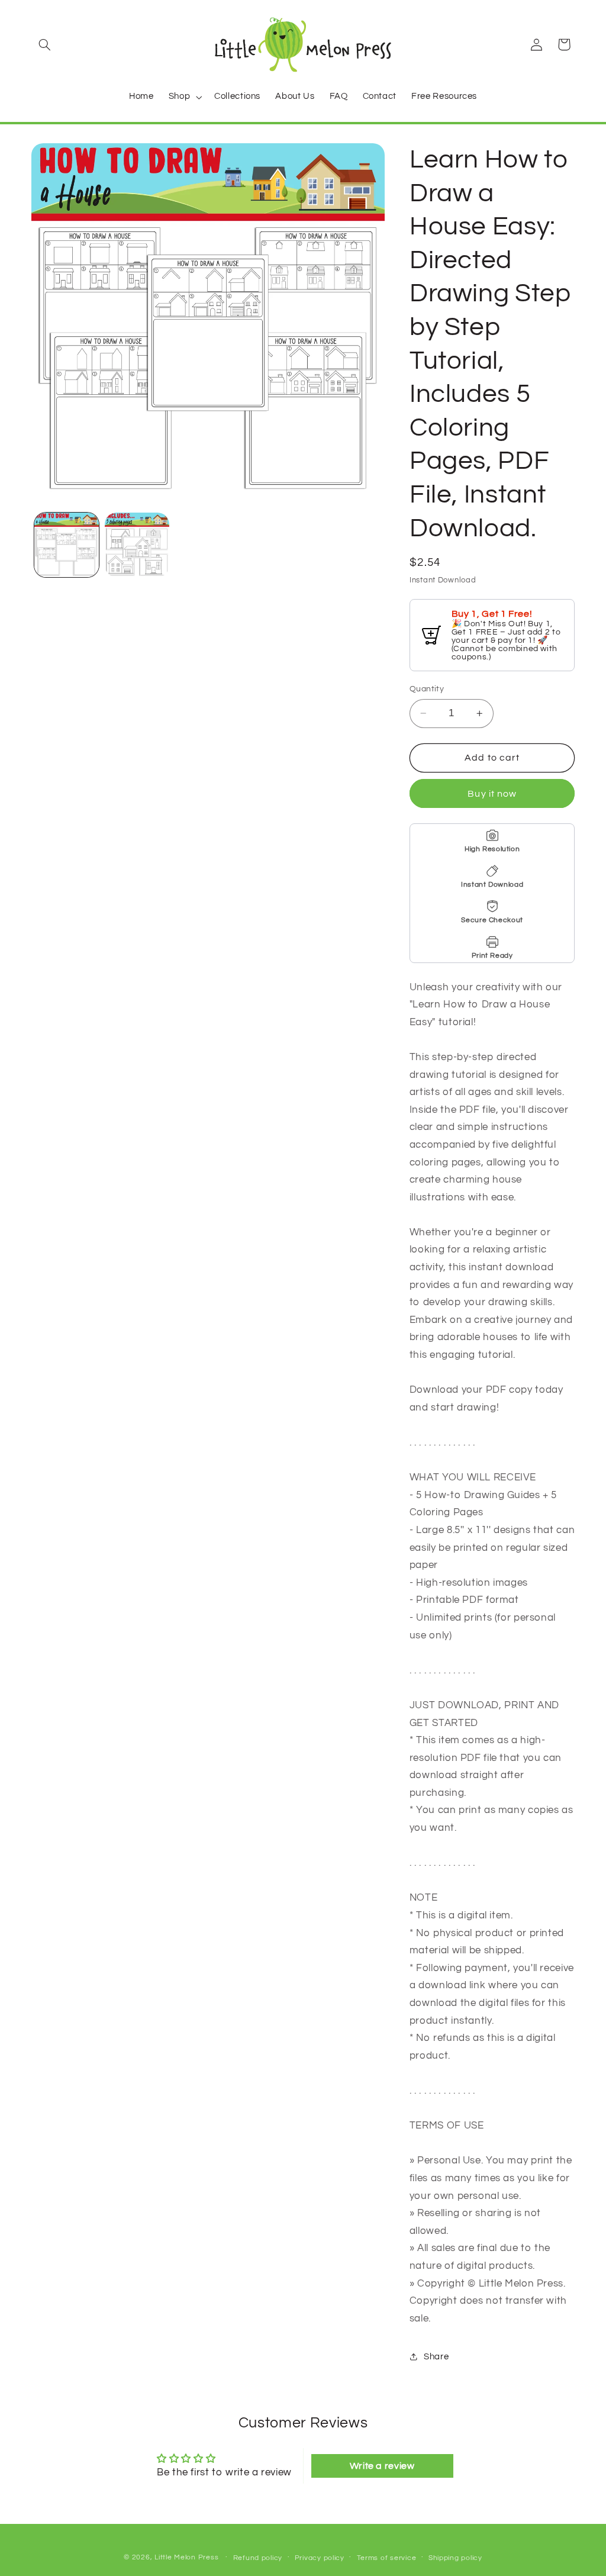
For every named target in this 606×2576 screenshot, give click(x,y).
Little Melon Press (186, 2557)
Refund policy (258, 2558)
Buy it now (492, 794)
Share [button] (436, 2357)
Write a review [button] (382, 2466)
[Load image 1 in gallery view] (67, 545)
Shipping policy (455, 2558)
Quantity (427, 689)
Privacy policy (320, 2558)
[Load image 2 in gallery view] (137, 545)
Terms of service (387, 2558)
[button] (45, 44)
